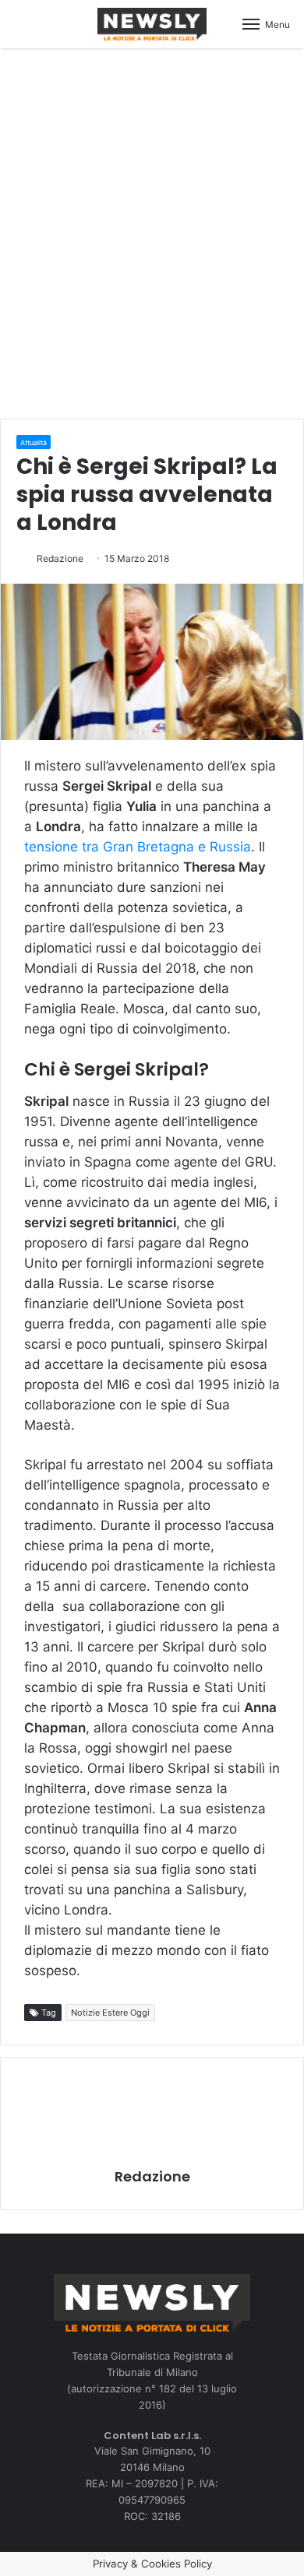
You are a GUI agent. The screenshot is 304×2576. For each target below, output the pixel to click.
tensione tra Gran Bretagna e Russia (138, 847)
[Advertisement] (152, 231)
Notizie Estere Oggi (110, 2013)
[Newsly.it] (152, 24)
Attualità (34, 442)
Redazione (60, 558)
